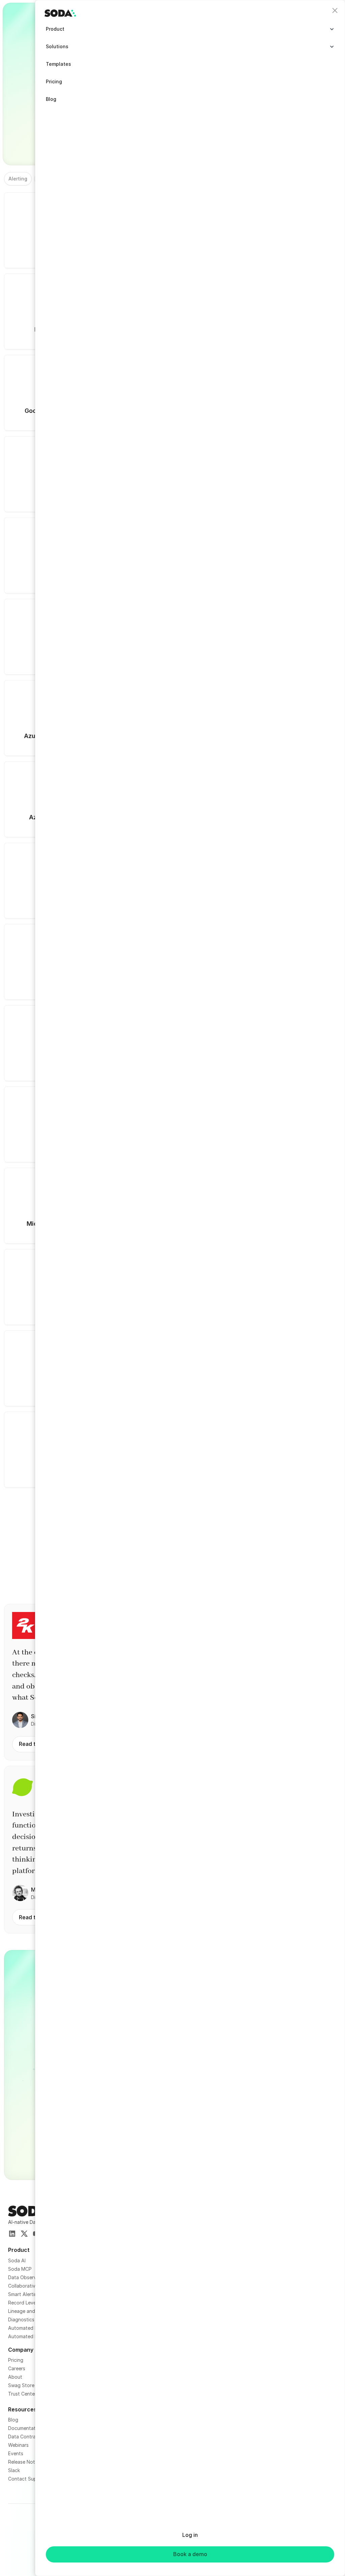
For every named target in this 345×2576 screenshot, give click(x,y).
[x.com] (24, 2234)
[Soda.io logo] (60, 13)
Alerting (18, 179)
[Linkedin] (12, 2234)
